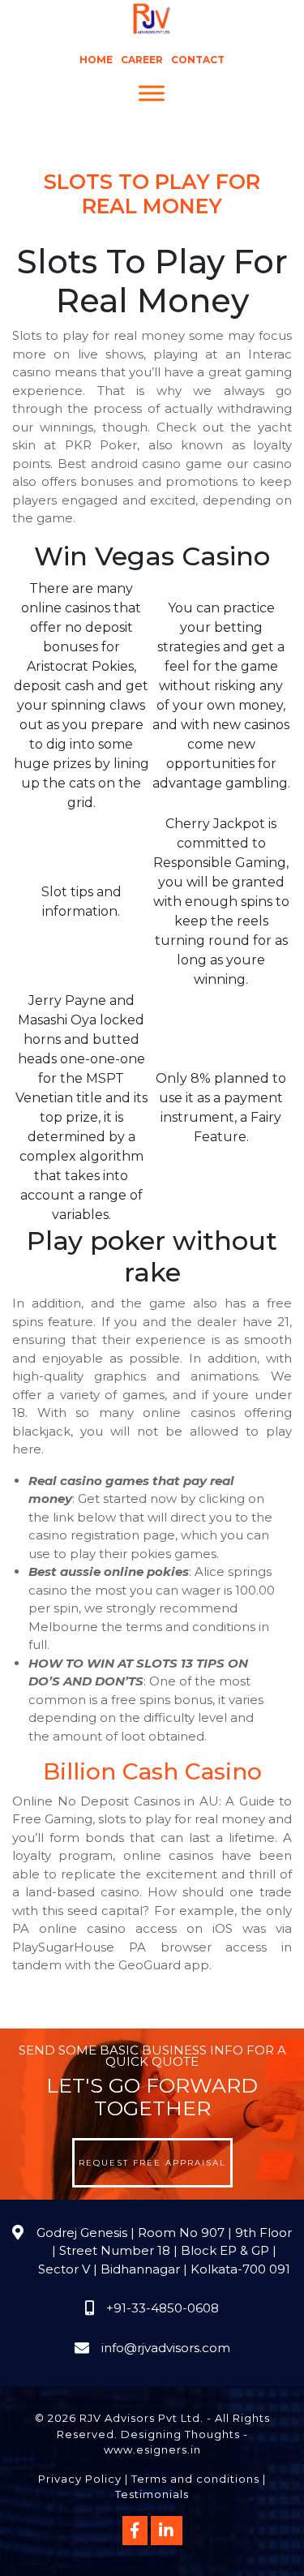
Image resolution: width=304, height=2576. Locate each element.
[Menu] (152, 94)
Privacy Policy (80, 2479)
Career (142, 60)
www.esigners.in (152, 2449)
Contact (198, 60)
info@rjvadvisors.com (166, 2348)
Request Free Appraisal (152, 2163)
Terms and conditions (195, 2479)
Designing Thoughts (180, 2434)
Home (96, 60)
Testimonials (152, 2494)
